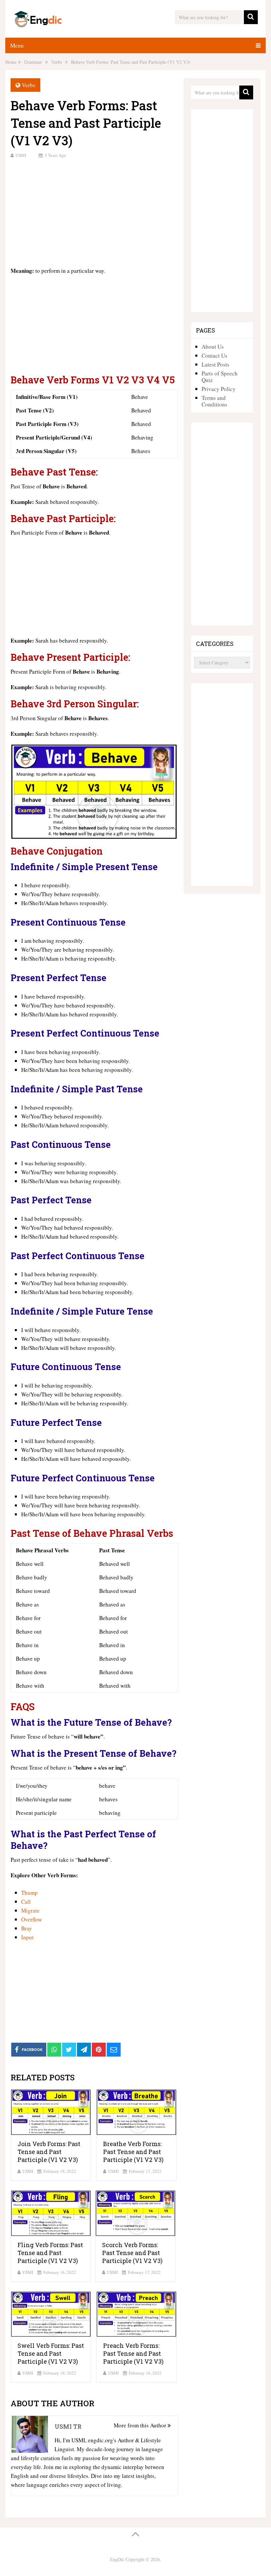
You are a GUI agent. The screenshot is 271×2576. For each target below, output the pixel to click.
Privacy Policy (219, 389)
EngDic (117, 2559)
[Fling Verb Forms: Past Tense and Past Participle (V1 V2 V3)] (51, 2213)
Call (26, 1902)
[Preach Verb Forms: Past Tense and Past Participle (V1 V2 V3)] (136, 2314)
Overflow (32, 1919)
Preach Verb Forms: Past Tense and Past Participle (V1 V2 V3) (133, 2353)
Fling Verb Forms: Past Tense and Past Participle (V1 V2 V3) (50, 2253)
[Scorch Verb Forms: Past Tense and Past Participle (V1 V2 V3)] (135, 2213)
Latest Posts (215, 364)
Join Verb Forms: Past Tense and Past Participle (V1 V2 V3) (49, 2152)
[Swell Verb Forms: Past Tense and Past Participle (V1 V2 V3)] (51, 2314)
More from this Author (141, 2425)
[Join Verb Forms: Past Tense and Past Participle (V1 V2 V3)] (51, 2112)
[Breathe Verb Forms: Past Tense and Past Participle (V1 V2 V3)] (136, 2112)
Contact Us (214, 355)
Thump (29, 1893)
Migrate (30, 1910)
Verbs (29, 85)
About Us (213, 347)
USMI (21, 155)
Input (27, 1937)
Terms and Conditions (214, 401)
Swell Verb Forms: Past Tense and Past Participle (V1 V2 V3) (51, 2353)
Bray (27, 1928)
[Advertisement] (94, 212)
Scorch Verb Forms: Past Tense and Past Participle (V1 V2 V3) (132, 2253)
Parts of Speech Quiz (220, 377)
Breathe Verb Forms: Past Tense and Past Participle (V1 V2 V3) (133, 2152)
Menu (17, 45)
